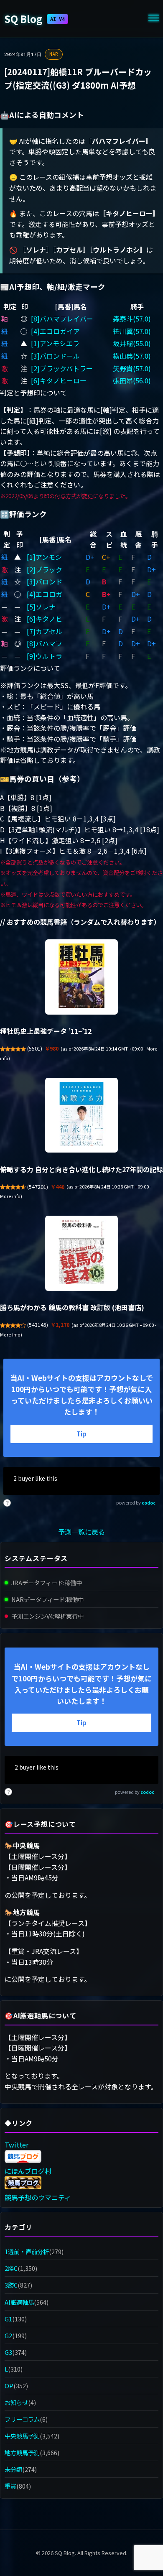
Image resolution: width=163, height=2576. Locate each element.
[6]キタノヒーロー (59, 380)
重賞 (10, 2486)
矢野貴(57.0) (132, 368)
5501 (35, 1048)
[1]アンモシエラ (55, 343)
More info (10, 1196)
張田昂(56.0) (132, 380)
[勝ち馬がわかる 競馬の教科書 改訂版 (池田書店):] (81, 1253)
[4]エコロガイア (55, 331)
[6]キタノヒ (45, 619)
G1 (8, 2319)
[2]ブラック (45, 569)
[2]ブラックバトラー (62, 368)
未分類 (13, 2469)
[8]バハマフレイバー (62, 319)
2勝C (11, 2268)
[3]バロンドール (55, 356)
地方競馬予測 (22, 2452)
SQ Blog (34, 19)
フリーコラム (22, 2419)
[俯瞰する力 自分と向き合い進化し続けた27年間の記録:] (81, 1115)
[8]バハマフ (45, 643)
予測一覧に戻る (81, 1532)
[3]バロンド (45, 582)
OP (9, 2386)
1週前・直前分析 (27, 2251)
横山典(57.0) (132, 356)
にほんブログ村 (28, 2171)
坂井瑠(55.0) (132, 343)
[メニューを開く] (154, 19)
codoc (149, 1503)
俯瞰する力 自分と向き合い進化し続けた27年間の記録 (81, 1169)
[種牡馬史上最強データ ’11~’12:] (81, 977)
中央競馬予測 (22, 2436)
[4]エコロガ (45, 594)
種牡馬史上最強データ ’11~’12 (46, 1031)
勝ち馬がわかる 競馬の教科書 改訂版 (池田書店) (72, 1307)
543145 (38, 1325)
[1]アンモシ (44, 557)
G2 (8, 2335)
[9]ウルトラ (45, 656)
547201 (38, 1187)
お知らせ (16, 2402)
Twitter (17, 2145)
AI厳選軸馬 (19, 2302)
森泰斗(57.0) (132, 319)
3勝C (11, 2285)
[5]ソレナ (41, 607)
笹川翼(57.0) (132, 331)
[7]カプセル (45, 631)
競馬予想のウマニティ (38, 2197)
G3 (8, 2352)
